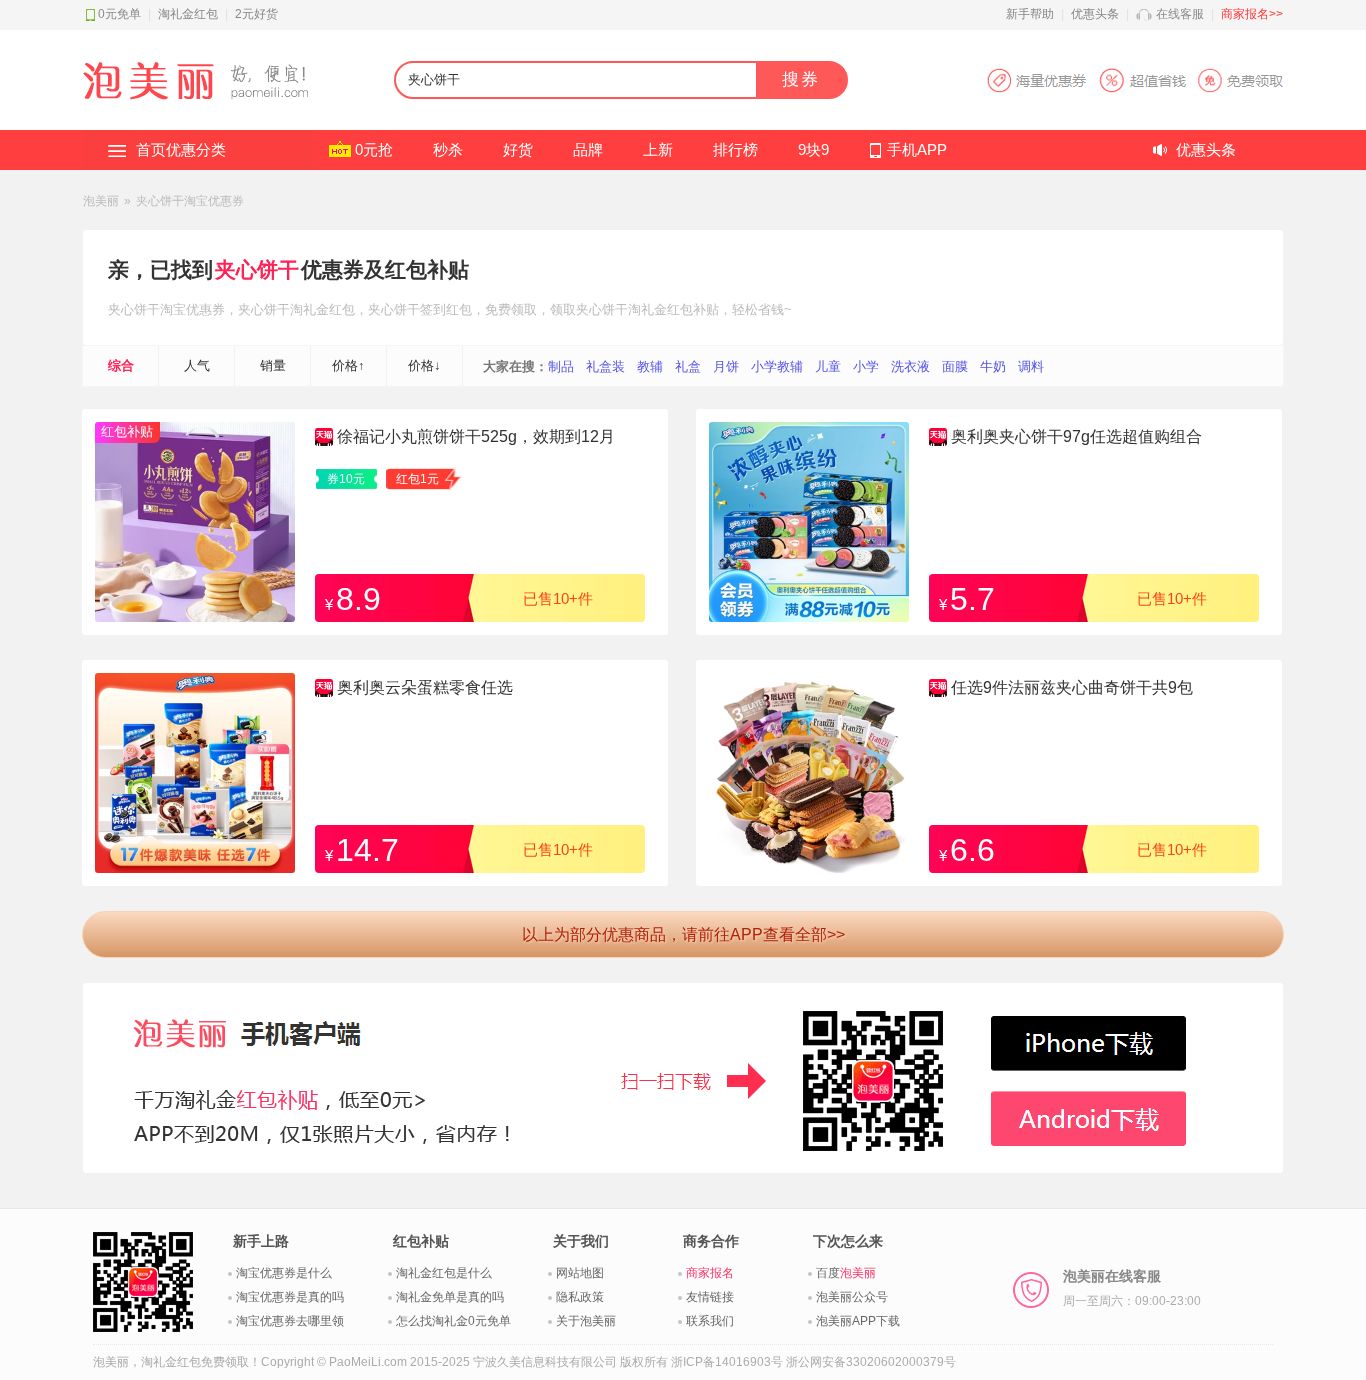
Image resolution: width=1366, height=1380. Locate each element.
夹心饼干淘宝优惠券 (190, 201)
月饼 (726, 366)
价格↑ (348, 365)
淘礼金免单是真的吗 (450, 1297)
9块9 (813, 149)
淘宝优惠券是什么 (284, 1273)
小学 (866, 366)
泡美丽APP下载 (858, 1321)
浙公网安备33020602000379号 (871, 1362)
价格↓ (424, 365)
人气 (197, 365)
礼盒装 (605, 366)
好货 (518, 149)
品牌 (588, 149)
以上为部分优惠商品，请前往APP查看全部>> (683, 934)
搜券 (801, 79)
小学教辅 (777, 366)
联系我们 (710, 1321)
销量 (273, 365)
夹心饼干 (257, 269)
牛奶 (993, 366)
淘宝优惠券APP (1134, 80)
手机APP (917, 149)
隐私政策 (580, 1297)
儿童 (828, 366)
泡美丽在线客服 (1132, 1288)
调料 (1031, 366)
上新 (658, 149)
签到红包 (446, 309)
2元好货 (256, 14)
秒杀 (448, 149)
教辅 (650, 366)
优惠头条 (1095, 14)
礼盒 (688, 366)
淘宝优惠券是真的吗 (290, 1297)
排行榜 (735, 149)
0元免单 (119, 14)
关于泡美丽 (586, 1321)
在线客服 (1180, 14)
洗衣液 (910, 366)
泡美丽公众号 (852, 1297)
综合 (121, 365)
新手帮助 (1030, 14)
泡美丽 (101, 201)
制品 (561, 366)
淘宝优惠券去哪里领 (290, 1321)
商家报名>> (1252, 14)
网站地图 (580, 1273)
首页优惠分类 (181, 149)
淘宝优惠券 (192, 309)
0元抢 (374, 149)
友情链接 (710, 1297)
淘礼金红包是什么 (444, 1273)
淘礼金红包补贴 (673, 309)
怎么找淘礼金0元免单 (453, 1321)
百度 (846, 1273)
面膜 (955, 366)
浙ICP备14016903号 (727, 1362)
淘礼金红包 (188, 14)
